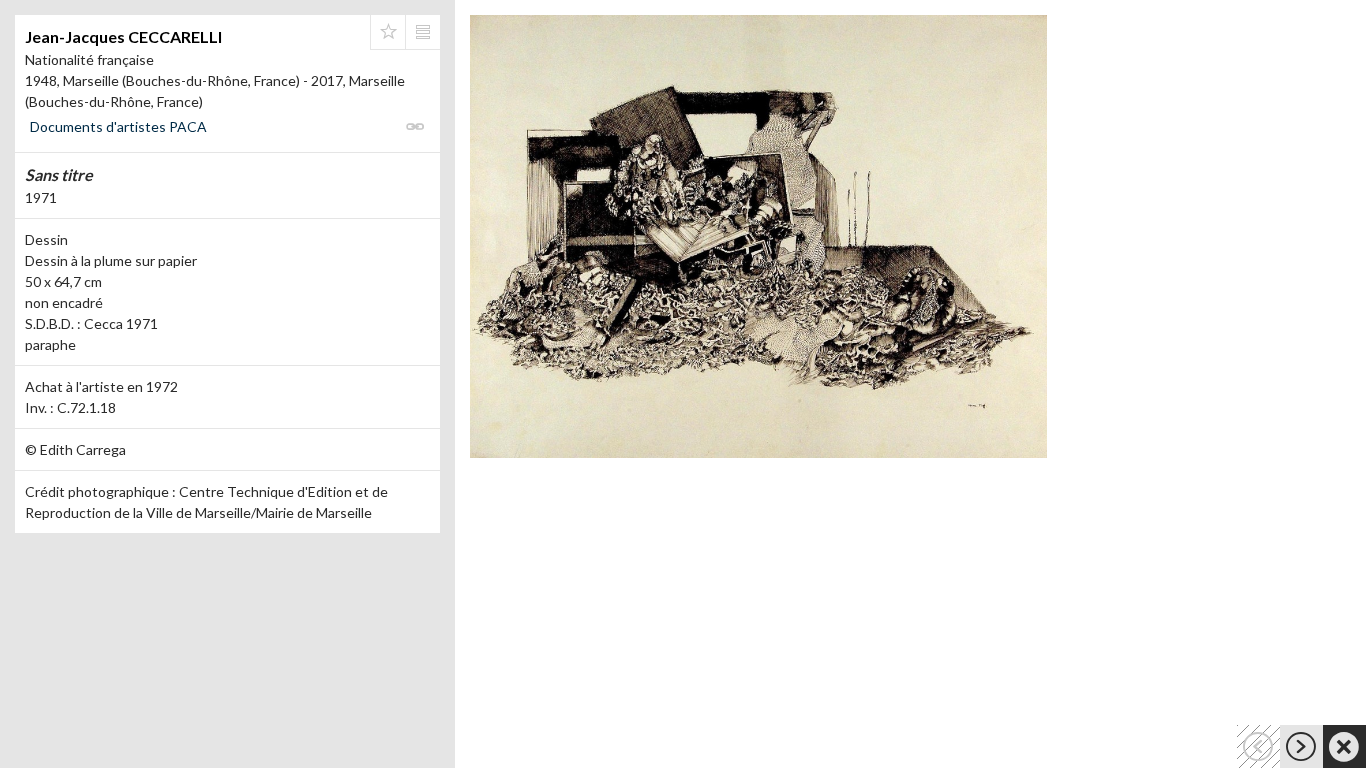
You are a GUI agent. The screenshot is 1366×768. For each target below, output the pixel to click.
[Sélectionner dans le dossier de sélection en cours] (388, 32)
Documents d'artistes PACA (118, 126)
